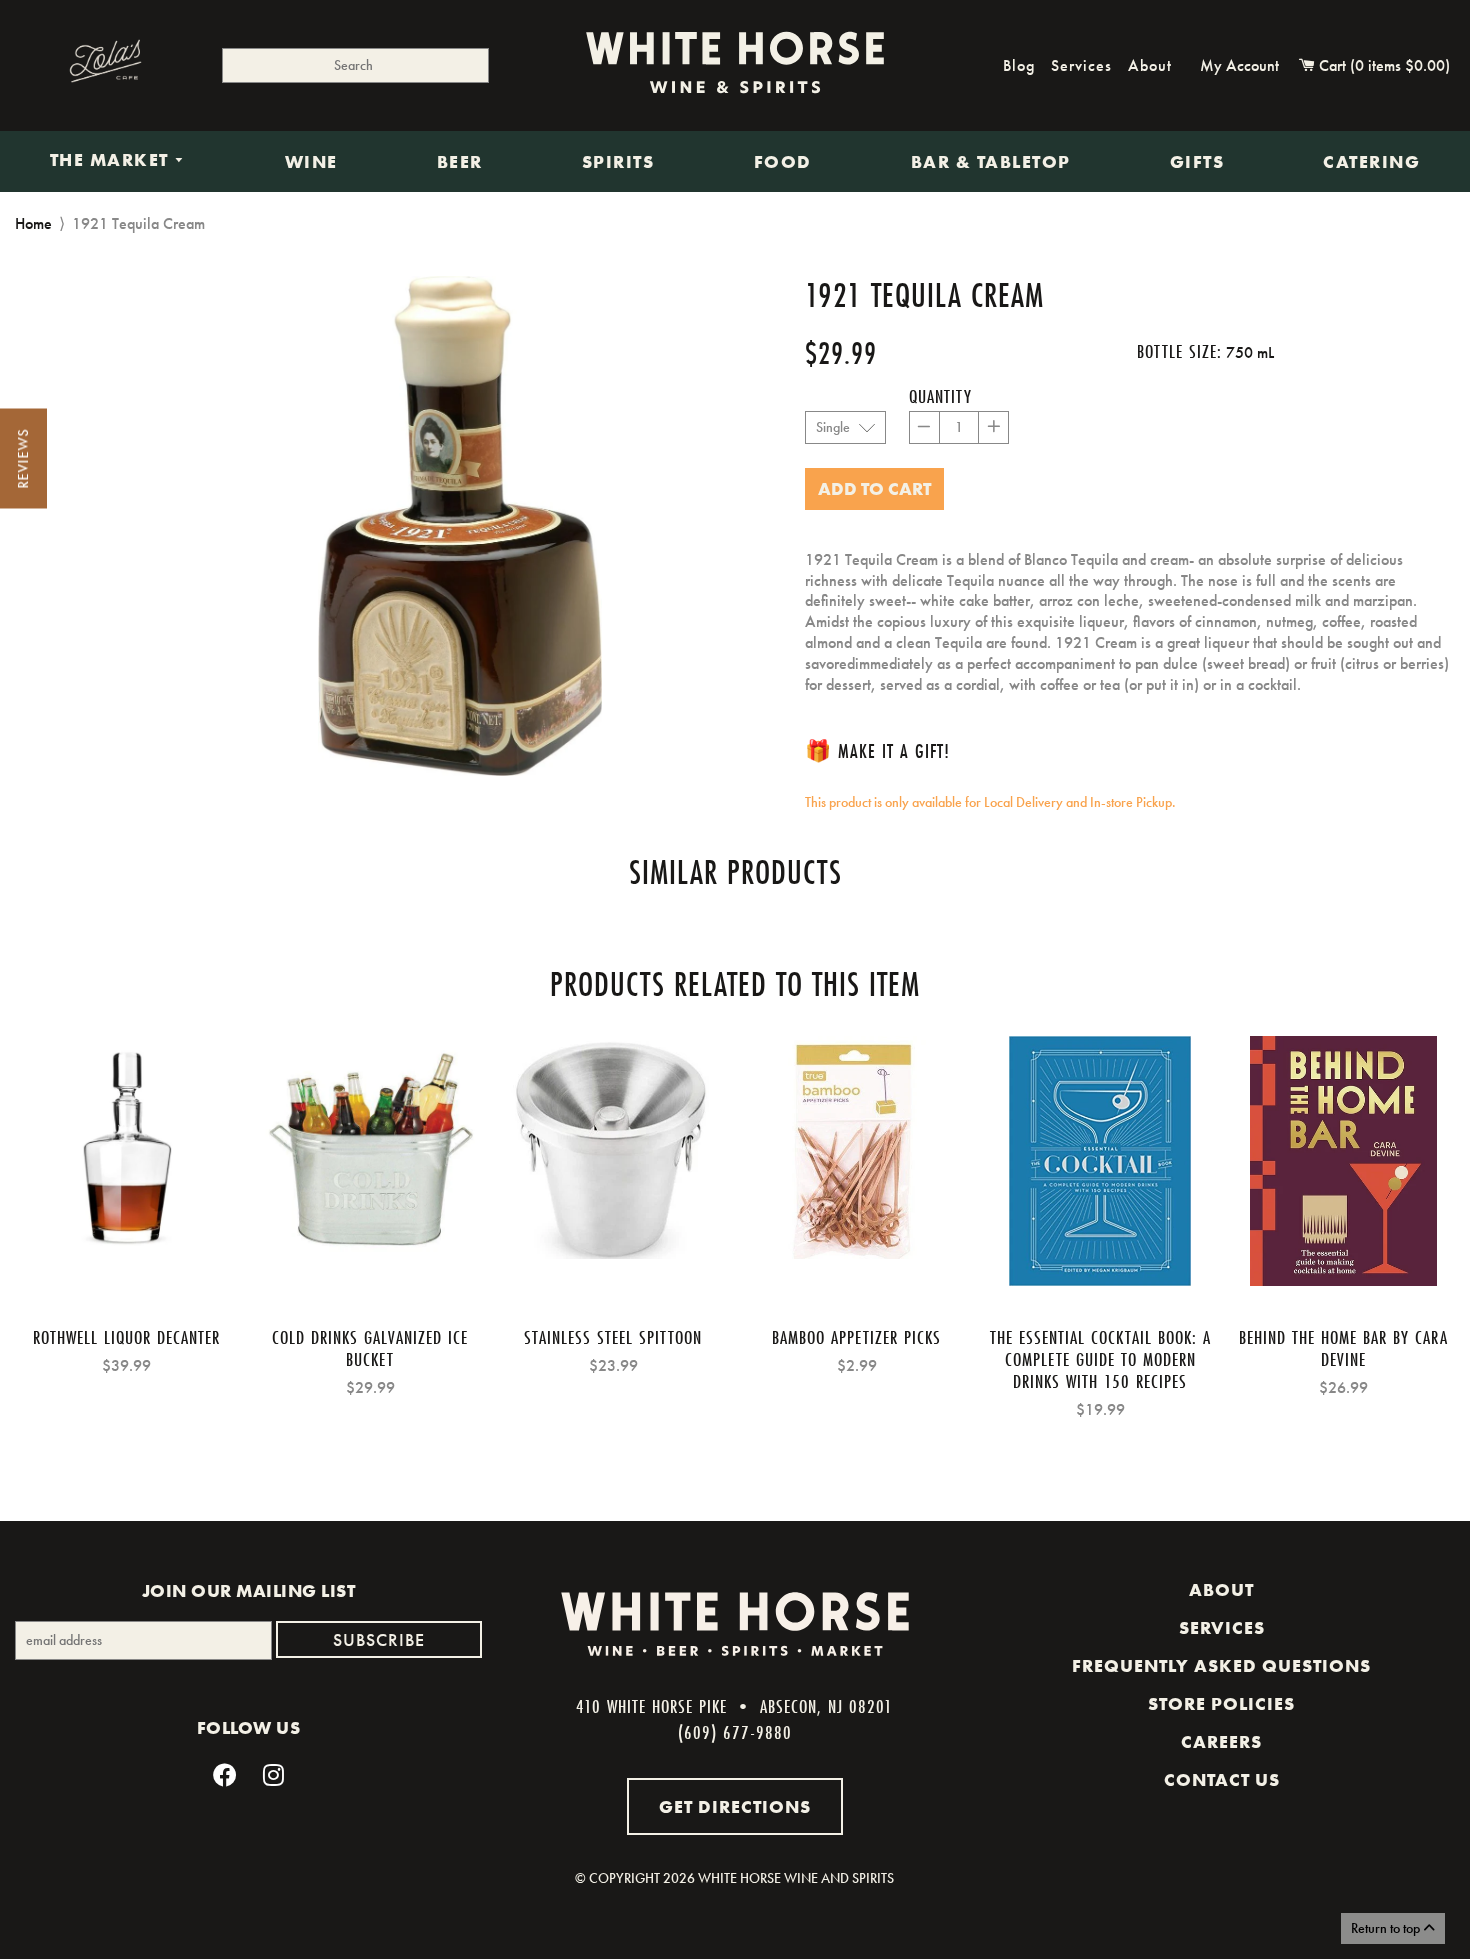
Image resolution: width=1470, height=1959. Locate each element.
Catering (1371, 162)
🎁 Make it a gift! (877, 750)
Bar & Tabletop (991, 162)
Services (1081, 65)
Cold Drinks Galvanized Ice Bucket (370, 1348)
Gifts (1197, 162)
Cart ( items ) (1382, 65)
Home (33, 223)
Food (783, 162)
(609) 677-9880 (735, 1732)
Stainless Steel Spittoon (613, 1337)
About (1150, 65)
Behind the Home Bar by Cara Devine (1343, 1348)
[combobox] (356, 65)
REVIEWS (23, 459)
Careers (1221, 1742)
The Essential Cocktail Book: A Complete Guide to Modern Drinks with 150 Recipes (1100, 1359)
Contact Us (1222, 1780)
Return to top (1387, 1928)
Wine (311, 162)
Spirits (618, 162)
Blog (1019, 65)
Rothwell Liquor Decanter (126, 1337)
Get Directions (735, 1806)
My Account (1239, 65)
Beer (460, 162)
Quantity (940, 396)
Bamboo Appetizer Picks (856, 1337)
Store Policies (1221, 1704)
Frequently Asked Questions (1221, 1666)
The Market (112, 161)
